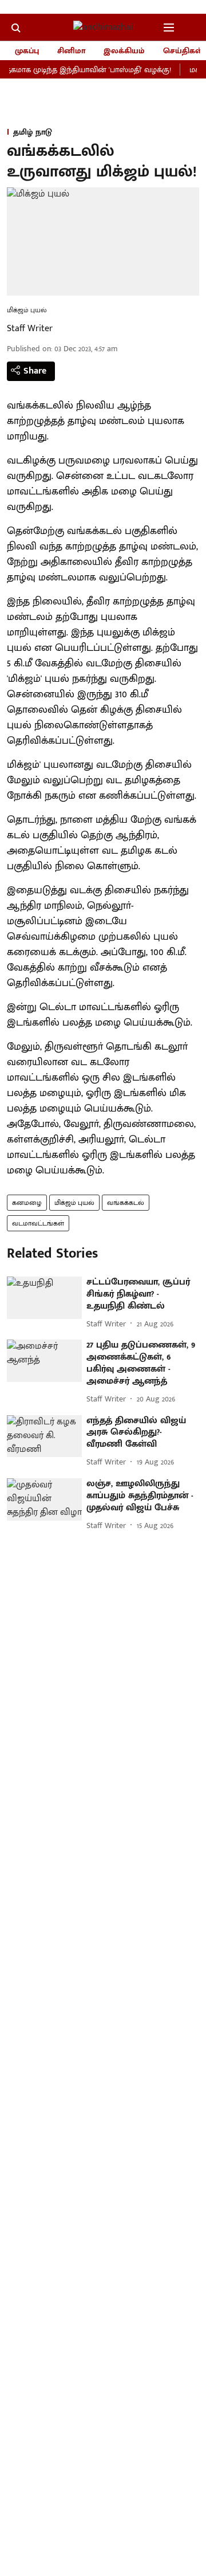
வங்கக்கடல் (126, 1203)
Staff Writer (30, 329)
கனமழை (27, 1203)
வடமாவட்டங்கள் (38, 1223)
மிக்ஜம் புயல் (74, 1203)
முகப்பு (27, 51)
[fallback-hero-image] (44, 1298)
